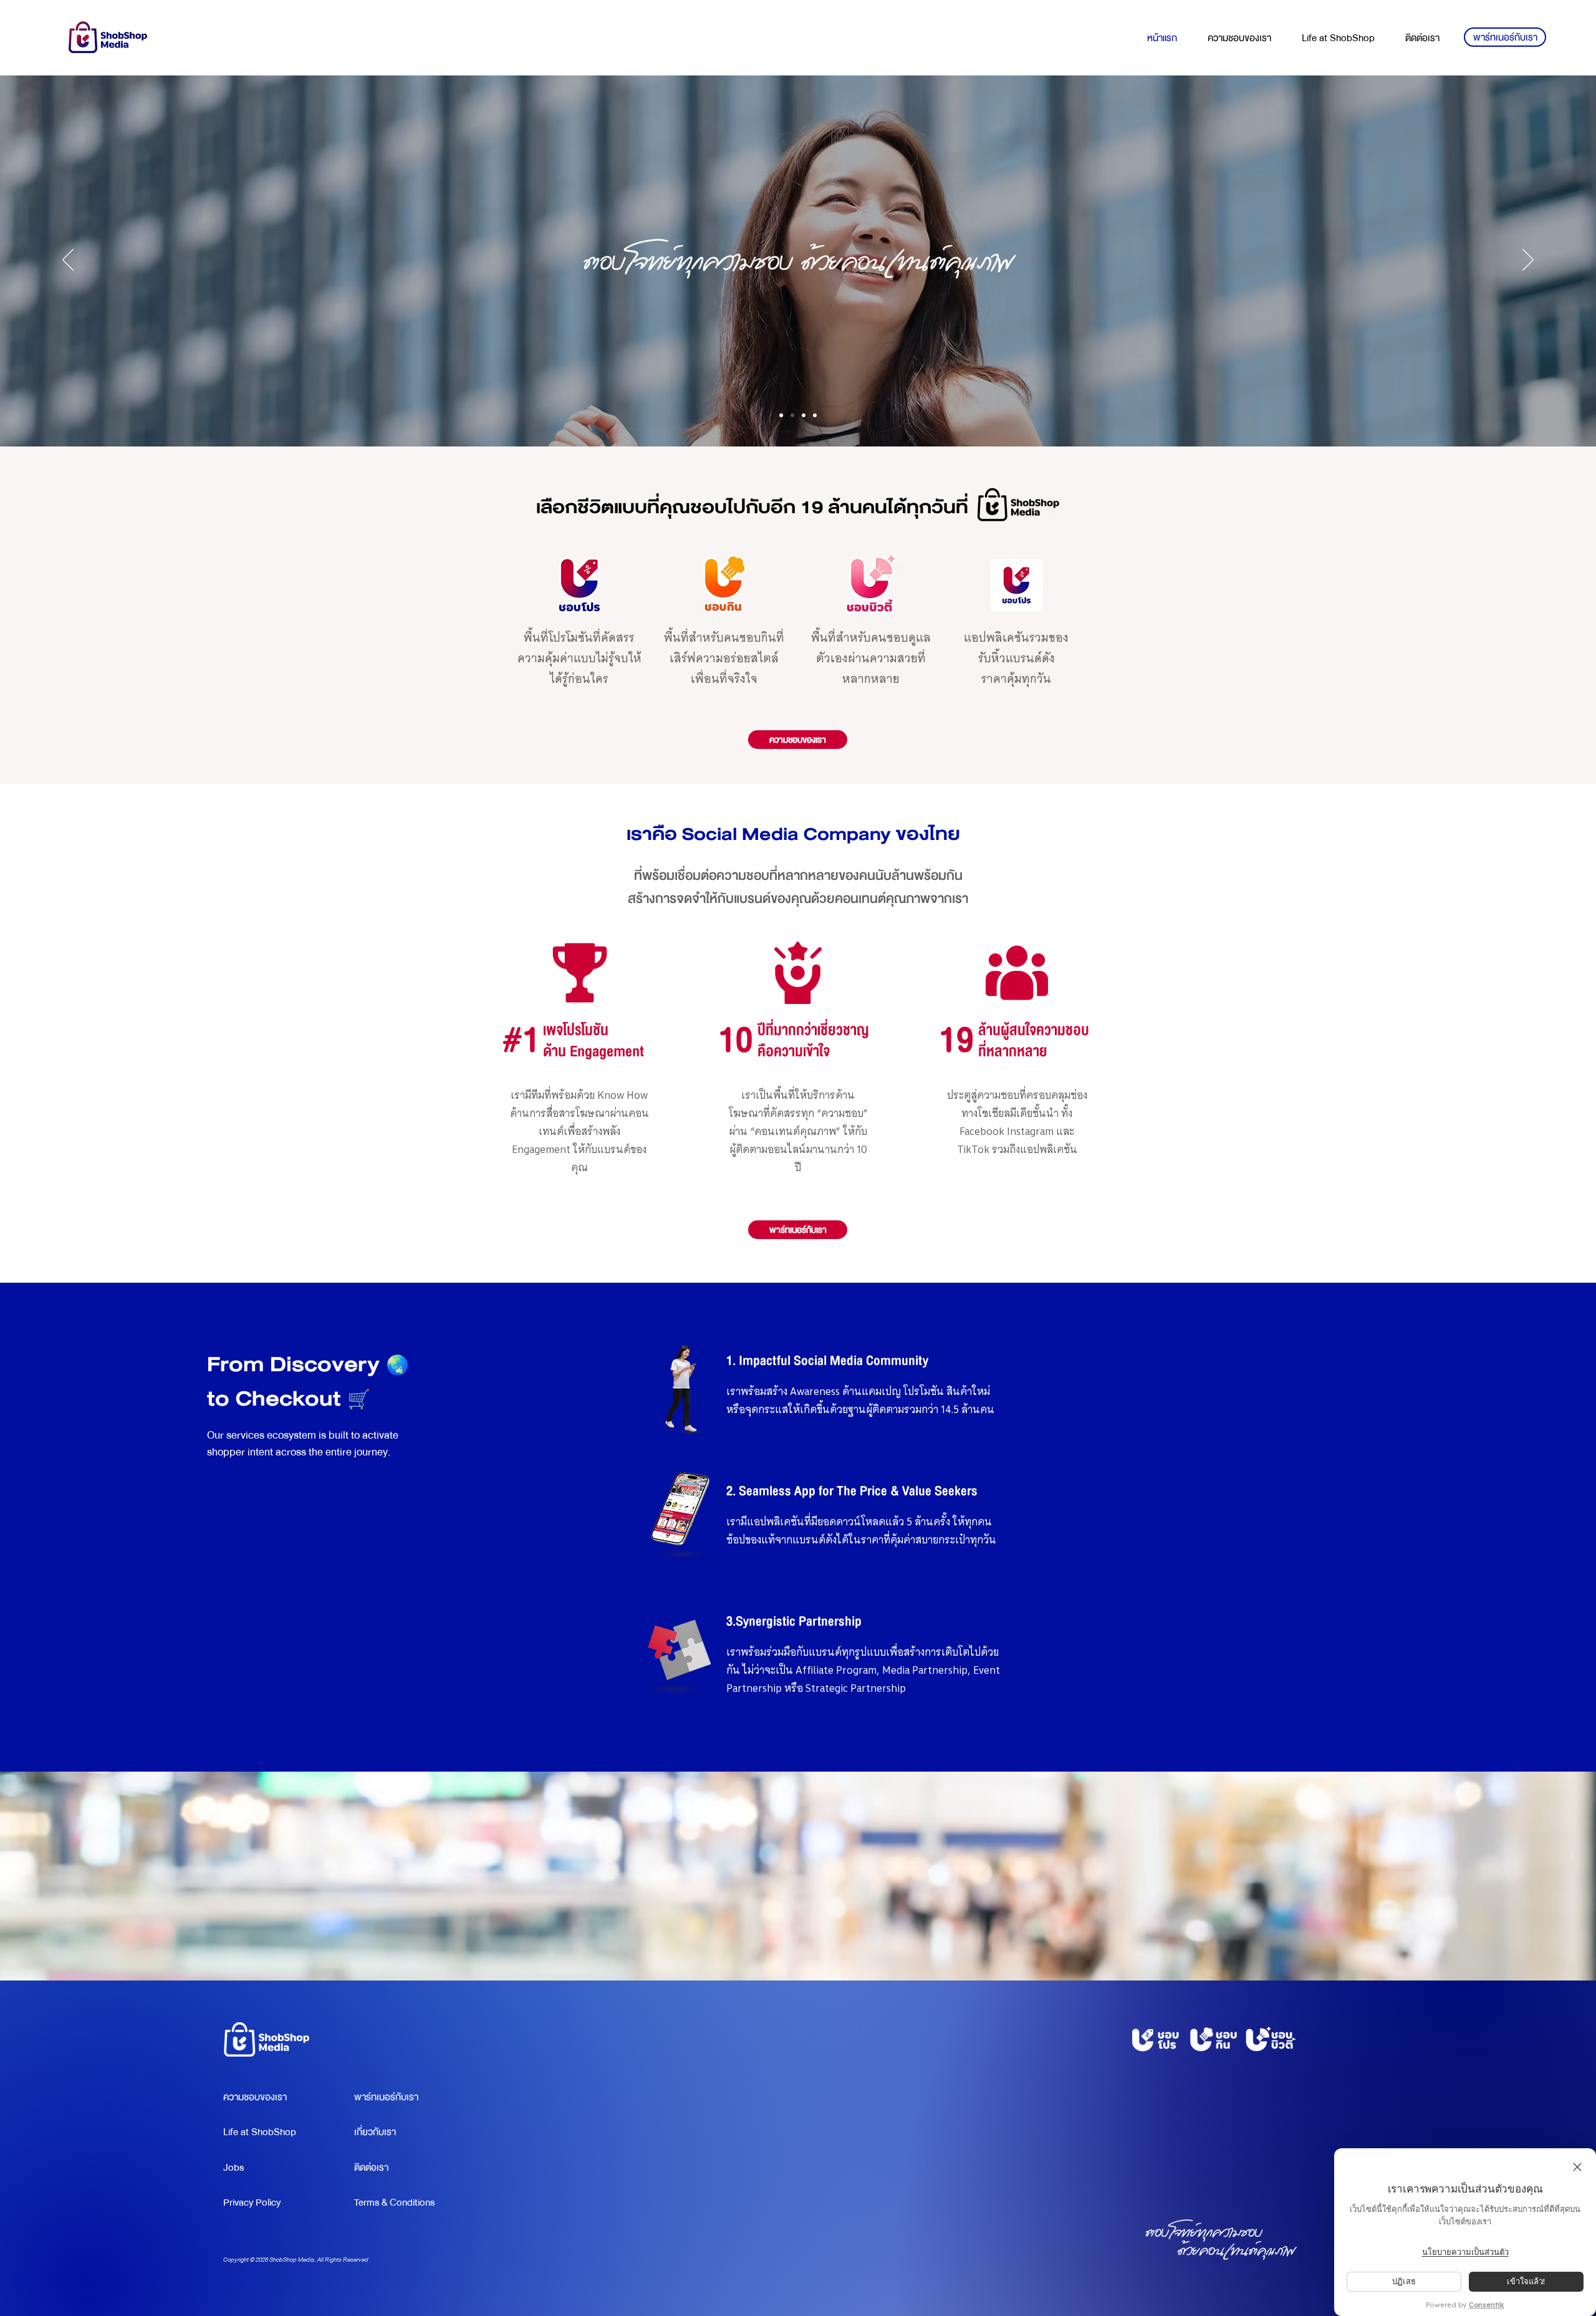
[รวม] (781, 415)
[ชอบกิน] (804, 415)
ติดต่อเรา (371, 2168)
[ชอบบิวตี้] (815, 415)
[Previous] (68, 261)
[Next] (1528, 261)
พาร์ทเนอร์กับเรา (386, 2097)
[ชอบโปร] (792, 415)
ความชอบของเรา (255, 2097)
